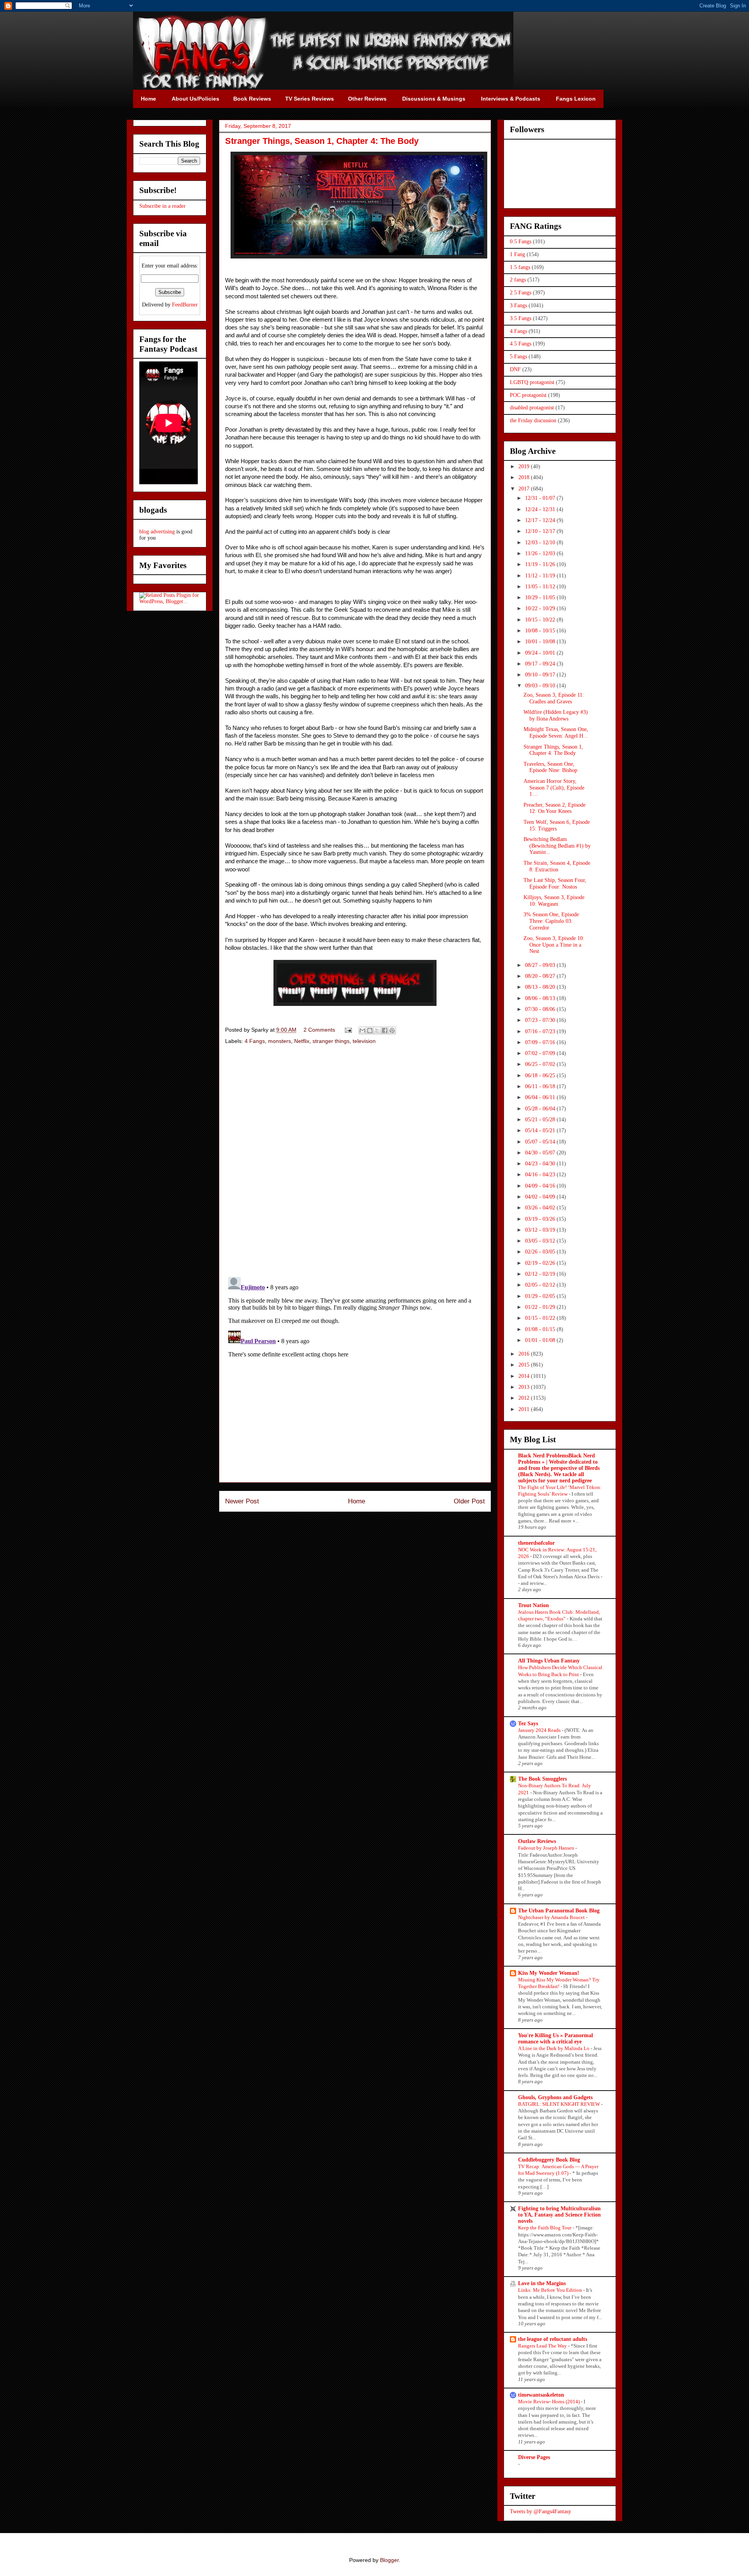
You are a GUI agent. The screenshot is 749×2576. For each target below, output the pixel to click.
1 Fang (517, 254)
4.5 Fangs (521, 344)
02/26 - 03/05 (541, 1252)
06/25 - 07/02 (541, 1064)
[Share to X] (377, 1030)
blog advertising (157, 532)
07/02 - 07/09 (541, 1053)
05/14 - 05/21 (541, 1130)
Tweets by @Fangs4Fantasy (540, 2511)
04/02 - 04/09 (541, 1197)
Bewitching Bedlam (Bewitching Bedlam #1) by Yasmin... (557, 846)
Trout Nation (533, 1605)
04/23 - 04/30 (541, 1164)
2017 (525, 489)
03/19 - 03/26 (541, 1219)
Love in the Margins (542, 2283)
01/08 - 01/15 (541, 1329)
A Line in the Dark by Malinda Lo (554, 2048)
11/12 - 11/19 (541, 576)
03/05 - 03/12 (541, 1241)
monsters (280, 1041)
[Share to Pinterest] (392, 1030)
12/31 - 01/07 (541, 498)
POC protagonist (528, 395)
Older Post (469, 1501)
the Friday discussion (533, 420)
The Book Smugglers (542, 1779)
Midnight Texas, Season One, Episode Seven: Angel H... (556, 733)
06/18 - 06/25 (541, 1076)
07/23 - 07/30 (541, 1020)
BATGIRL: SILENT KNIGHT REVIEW (560, 2104)
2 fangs (518, 280)
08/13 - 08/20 (541, 987)
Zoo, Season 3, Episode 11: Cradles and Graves (554, 698)
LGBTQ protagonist (532, 382)
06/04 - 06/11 (541, 1097)
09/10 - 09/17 (541, 675)
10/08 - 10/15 (541, 631)
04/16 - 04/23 (541, 1175)
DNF (515, 369)
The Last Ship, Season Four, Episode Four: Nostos (555, 883)
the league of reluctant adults (553, 2339)
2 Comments (319, 1030)
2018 (525, 477)
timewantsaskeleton (541, 2395)
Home (357, 1501)
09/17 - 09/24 (541, 664)
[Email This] (362, 1030)
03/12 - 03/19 (541, 1230)
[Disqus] (355, 1161)
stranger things (331, 1041)
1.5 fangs (520, 267)
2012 (525, 1398)
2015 (525, 1365)
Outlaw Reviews (537, 1841)
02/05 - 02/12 (541, 1285)
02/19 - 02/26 (541, 1263)
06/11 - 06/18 (541, 1086)
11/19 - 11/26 (541, 564)
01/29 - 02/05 (541, 1296)
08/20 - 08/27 (541, 976)
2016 (525, 1354)
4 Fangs (255, 1041)
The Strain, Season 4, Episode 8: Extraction (557, 866)
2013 (525, 1387)
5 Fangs (518, 357)
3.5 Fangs (521, 318)
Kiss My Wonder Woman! (549, 1973)
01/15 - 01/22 (541, 1318)
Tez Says (528, 1724)
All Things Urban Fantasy (549, 1661)
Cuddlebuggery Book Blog (549, 2160)
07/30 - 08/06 (541, 1009)
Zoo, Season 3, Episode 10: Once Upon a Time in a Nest (554, 945)
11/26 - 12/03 (541, 553)
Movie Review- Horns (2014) (549, 2402)
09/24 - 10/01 (541, 653)
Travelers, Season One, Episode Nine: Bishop (550, 767)
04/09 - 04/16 (541, 1186)
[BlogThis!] (370, 1030)
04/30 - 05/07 (541, 1153)
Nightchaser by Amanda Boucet (552, 1917)
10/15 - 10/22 (541, 620)
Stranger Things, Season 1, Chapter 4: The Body (553, 750)
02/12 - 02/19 (541, 1274)
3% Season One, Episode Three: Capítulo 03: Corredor (551, 921)
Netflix (302, 1041)
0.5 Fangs (521, 242)
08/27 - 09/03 (541, 965)
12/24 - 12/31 (541, 509)
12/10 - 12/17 (541, 531)
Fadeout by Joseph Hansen (547, 1848)
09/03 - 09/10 (541, 686)
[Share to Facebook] (385, 1030)
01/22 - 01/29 (541, 1307)
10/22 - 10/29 (541, 608)
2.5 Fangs (521, 293)
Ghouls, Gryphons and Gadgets (555, 2097)
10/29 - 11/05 (541, 598)
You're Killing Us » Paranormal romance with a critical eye (556, 2039)
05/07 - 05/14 (541, 1142)
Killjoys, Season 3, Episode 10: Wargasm (554, 901)
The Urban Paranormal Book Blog (559, 1911)
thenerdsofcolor (536, 1543)
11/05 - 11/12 (541, 587)
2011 (525, 1409)
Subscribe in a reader (162, 206)
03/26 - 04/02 (541, 1208)
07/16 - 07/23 (541, 1031)
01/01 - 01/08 (541, 1340)
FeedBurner (185, 305)
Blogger (389, 2560)
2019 (525, 467)
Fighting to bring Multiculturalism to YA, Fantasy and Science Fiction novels (559, 2215)
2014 (525, 1376)
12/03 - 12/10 (541, 543)
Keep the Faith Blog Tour (545, 2228)
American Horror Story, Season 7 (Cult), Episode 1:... (554, 788)
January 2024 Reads (540, 1730)
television (364, 1041)
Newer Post (242, 1501)
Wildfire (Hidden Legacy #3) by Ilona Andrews (556, 715)
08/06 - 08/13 (541, 998)
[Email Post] (348, 1030)
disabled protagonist (532, 408)
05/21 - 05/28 (541, 1120)
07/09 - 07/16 (541, 1042)
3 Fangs (518, 305)
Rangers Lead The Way (543, 2346)
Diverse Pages (534, 2457)
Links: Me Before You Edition (551, 2290)
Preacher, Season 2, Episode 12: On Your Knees (555, 808)
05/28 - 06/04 (541, 1109)
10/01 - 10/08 (541, 642)
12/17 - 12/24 (541, 520)
